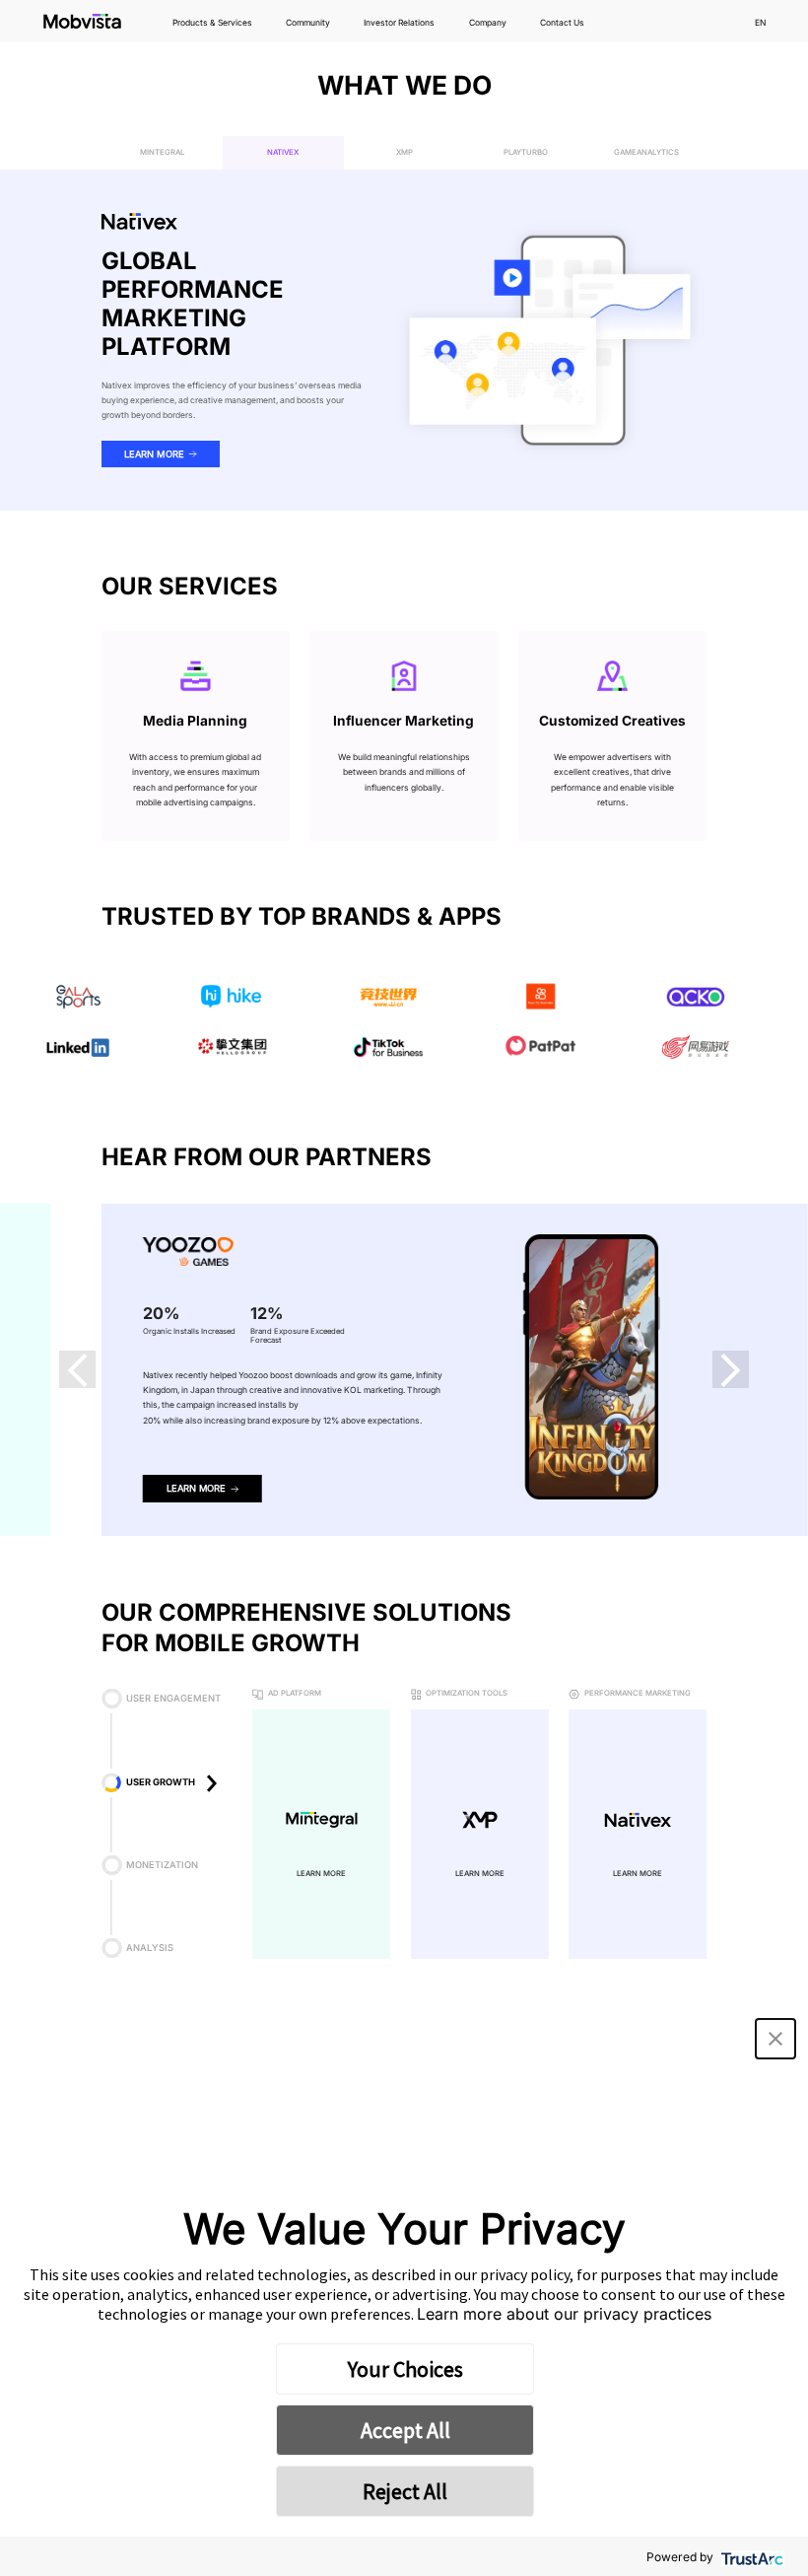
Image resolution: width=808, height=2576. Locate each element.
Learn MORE (321, 1874)
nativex (283, 152)
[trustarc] (750, 2557)
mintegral (162, 152)
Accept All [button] (405, 2430)
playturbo (526, 152)
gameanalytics (646, 152)
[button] (78, 1369)
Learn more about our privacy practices (564, 2314)
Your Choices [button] (405, 2369)
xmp (404, 152)
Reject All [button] (405, 2491)
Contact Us (562, 23)
